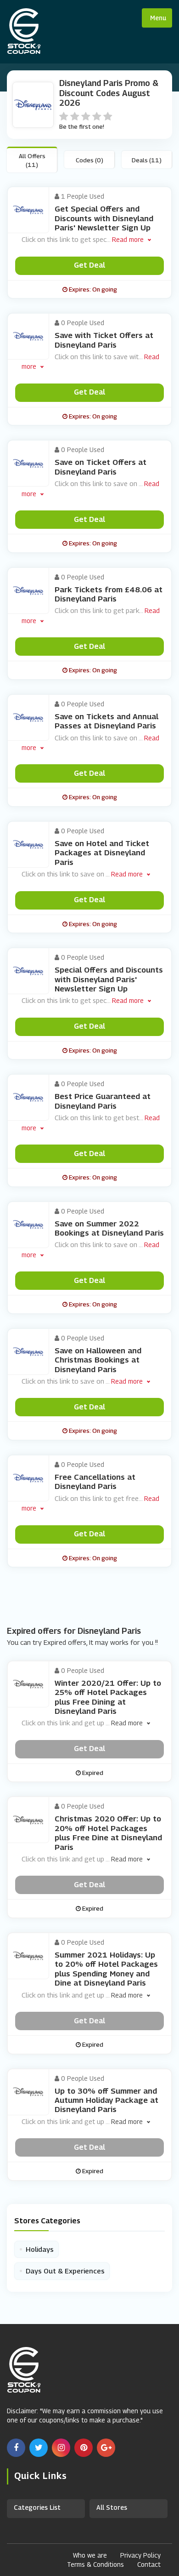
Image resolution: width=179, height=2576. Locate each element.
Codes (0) (89, 160)
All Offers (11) (32, 160)
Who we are (90, 2555)
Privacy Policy (140, 2555)
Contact (149, 2564)
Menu (158, 18)
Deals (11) (147, 160)
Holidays (36, 2249)
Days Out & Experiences (62, 2271)
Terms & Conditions (95, 2564)
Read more (128, 239)
